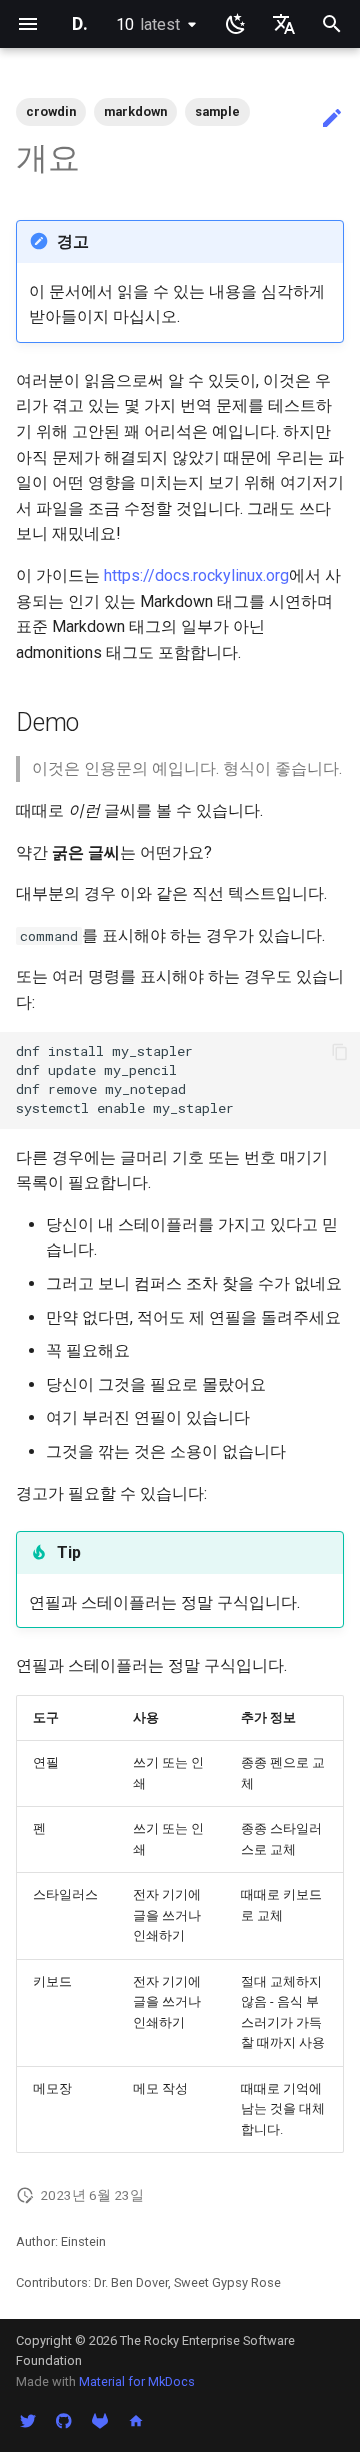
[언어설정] (284, 24)
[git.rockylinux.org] (100, 2420)
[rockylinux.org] (136, 2420)
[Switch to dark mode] (236, 24)
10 (148, 24)
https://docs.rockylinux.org (196, 575)
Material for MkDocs (137, 2381)
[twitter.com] (28, 2420)
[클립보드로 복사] (340, 1052)
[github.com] (64, 2420)
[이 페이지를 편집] (332, 119)
